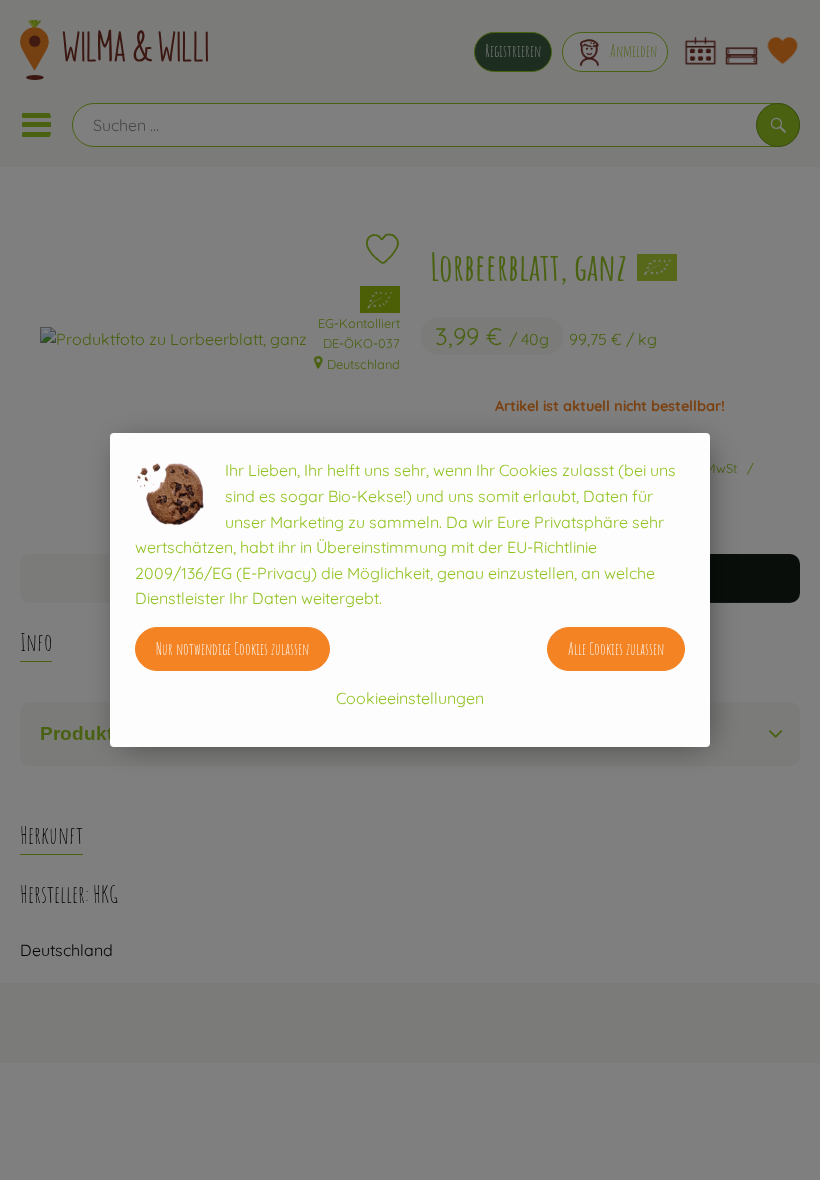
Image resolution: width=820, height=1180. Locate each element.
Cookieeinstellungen (410, 698)
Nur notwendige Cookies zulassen (232, 649)
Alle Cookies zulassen (616, 649)
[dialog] (410, 590)
